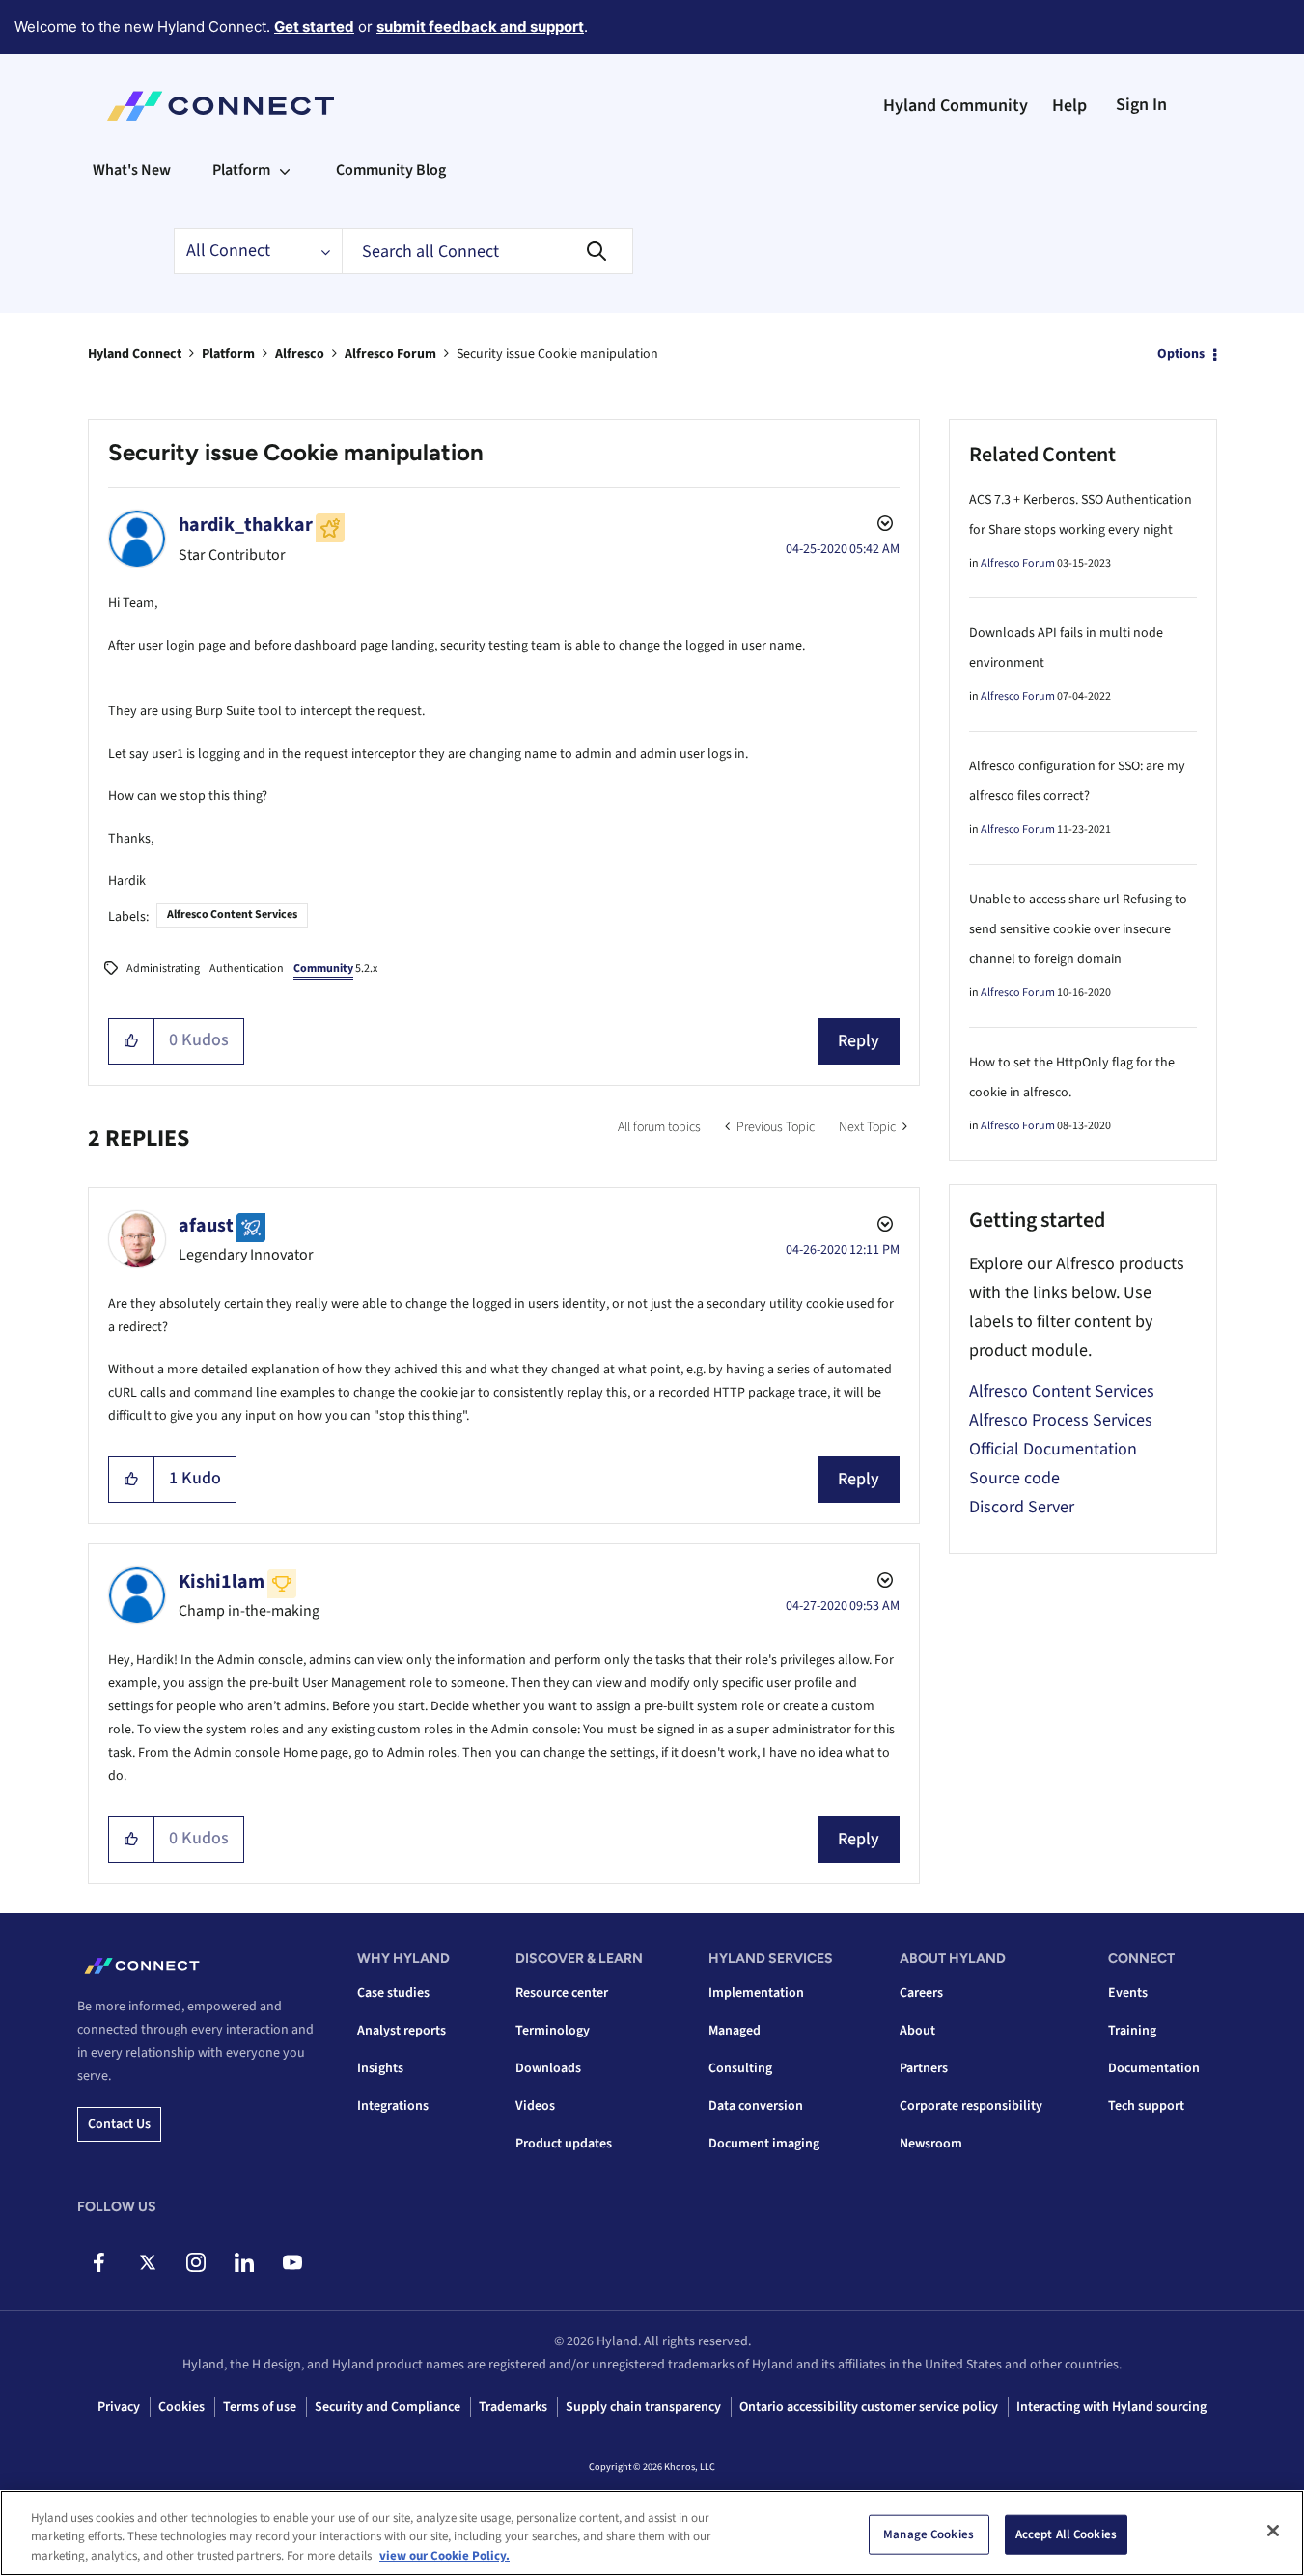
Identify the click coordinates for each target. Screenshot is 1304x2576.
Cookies (181, 2407)
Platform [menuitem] (241, 170)
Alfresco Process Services (1061, 1420)
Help (1069, 106)
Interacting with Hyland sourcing (1111, 2407)
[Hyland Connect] (221, 106)
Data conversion (756, 2106)
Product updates (564, 2144)
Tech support (1146, 2106)
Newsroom (931, 2144)
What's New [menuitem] (132, 170)
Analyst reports (402, 2031)
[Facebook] (99, 2262)
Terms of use (260, 2407)
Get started (314, 27)
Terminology (553, 2031)
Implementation (756, 1993)
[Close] (1273, 2531)
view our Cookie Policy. (444, 2556)
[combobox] (487, 251)
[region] (652, 2533)
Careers (921, 1993)
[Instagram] (195, 2262)
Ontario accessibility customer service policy (869, 2407)
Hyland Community (956, 106)
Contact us (119, 2124)
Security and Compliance (388, 2407)
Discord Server (1022, 1507)
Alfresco (300, 354)
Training (1132, 2031)
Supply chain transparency (643, 2407)
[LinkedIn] (244, 2262)
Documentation (1154, 2068)
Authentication (247, 969)
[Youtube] (292, 2262)
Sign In (1141, 105)
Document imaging (764, 2144)
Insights (380, 2068)
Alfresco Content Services (232, 914)
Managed (735, 2031)
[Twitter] (147, 2262)
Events (1128, 1993)
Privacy (119, 2407)
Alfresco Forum (390, 354)
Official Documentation (1053, 1449)
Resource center (562, 1993)
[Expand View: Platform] (285, 170)
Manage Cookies (929, 2534)
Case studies (393, 1993)
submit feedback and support (480, 27)
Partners (924, 2068)
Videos (535, 2106)
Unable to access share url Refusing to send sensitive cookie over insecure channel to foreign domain (1078, 929)
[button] (132, 1041)
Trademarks (513, 2407)
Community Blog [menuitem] (391, 170)
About (917, 2031)
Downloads (548, 2068)
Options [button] (1181, 354)
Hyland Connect (135, 354)
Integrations (393, 2106)
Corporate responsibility (971, 2106)
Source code (1014, 1478)
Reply (859, 1041)
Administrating (163, 969)
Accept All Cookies (1066, 2534)
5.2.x (335, 969)
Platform (228, 354)
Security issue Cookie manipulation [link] (557, 354)
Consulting (740, 2068)
